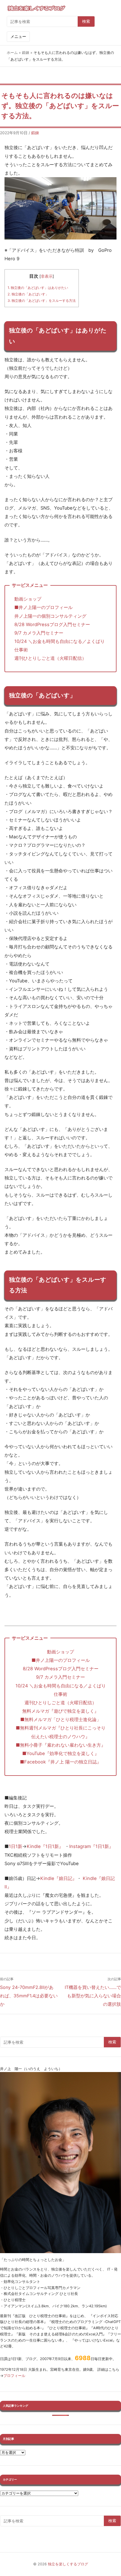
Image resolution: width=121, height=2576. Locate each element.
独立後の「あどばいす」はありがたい (38, 288)
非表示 (47, 276)
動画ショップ (28, 599)
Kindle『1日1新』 (45, 1846)
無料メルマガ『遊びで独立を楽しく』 (60, 1711)
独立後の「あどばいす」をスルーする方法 (42, 301)
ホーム (12, 53)
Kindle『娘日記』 (59, 1878)
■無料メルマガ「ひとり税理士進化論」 (63, 1719)
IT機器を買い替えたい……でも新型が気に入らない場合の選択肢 (93, 1996)
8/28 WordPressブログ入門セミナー (52, 624)
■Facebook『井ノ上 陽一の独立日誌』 (61, 1762)
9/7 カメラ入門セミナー (39, 633)
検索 (86, 21)
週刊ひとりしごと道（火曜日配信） (50, 658)
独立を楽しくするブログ (68, 2564)
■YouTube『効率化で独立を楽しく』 (61, 1753)
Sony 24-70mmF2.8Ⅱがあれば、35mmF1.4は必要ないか (29, 1996)
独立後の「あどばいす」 (28, 294)
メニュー (18, 36)
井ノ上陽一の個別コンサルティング (50, 616)
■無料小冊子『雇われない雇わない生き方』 (61, 1745)
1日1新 (15, 1846)
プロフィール (14, 2376)
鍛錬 (26, 53)
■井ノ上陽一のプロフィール (43, 607)
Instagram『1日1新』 (91, 1846)
